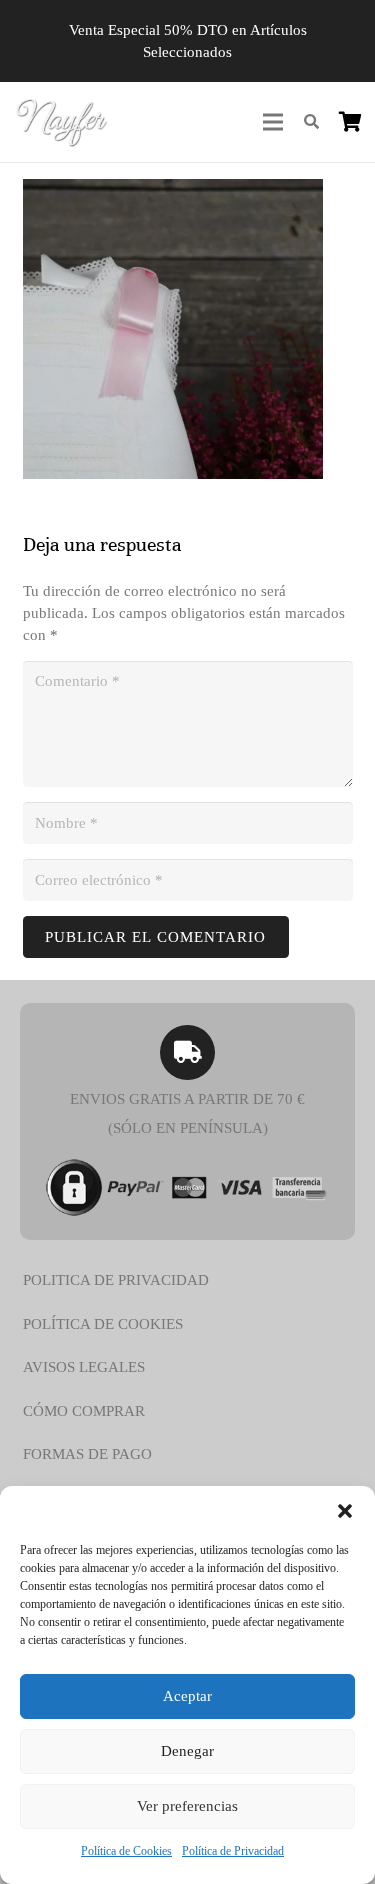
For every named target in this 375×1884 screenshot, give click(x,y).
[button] (345, 1511)
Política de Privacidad (233, 1851)
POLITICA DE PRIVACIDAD (116, 1280)
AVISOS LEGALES (84, 1367)
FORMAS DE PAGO (87, 1454)
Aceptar (187, 1696)
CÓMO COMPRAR (84, 1411)
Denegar (187, 1751)
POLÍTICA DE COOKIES (103, 1324)
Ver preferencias (187, 1806)
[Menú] (273, 122)
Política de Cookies (126, 1851)
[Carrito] (350, 122)
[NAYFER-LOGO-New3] (61, 122)
